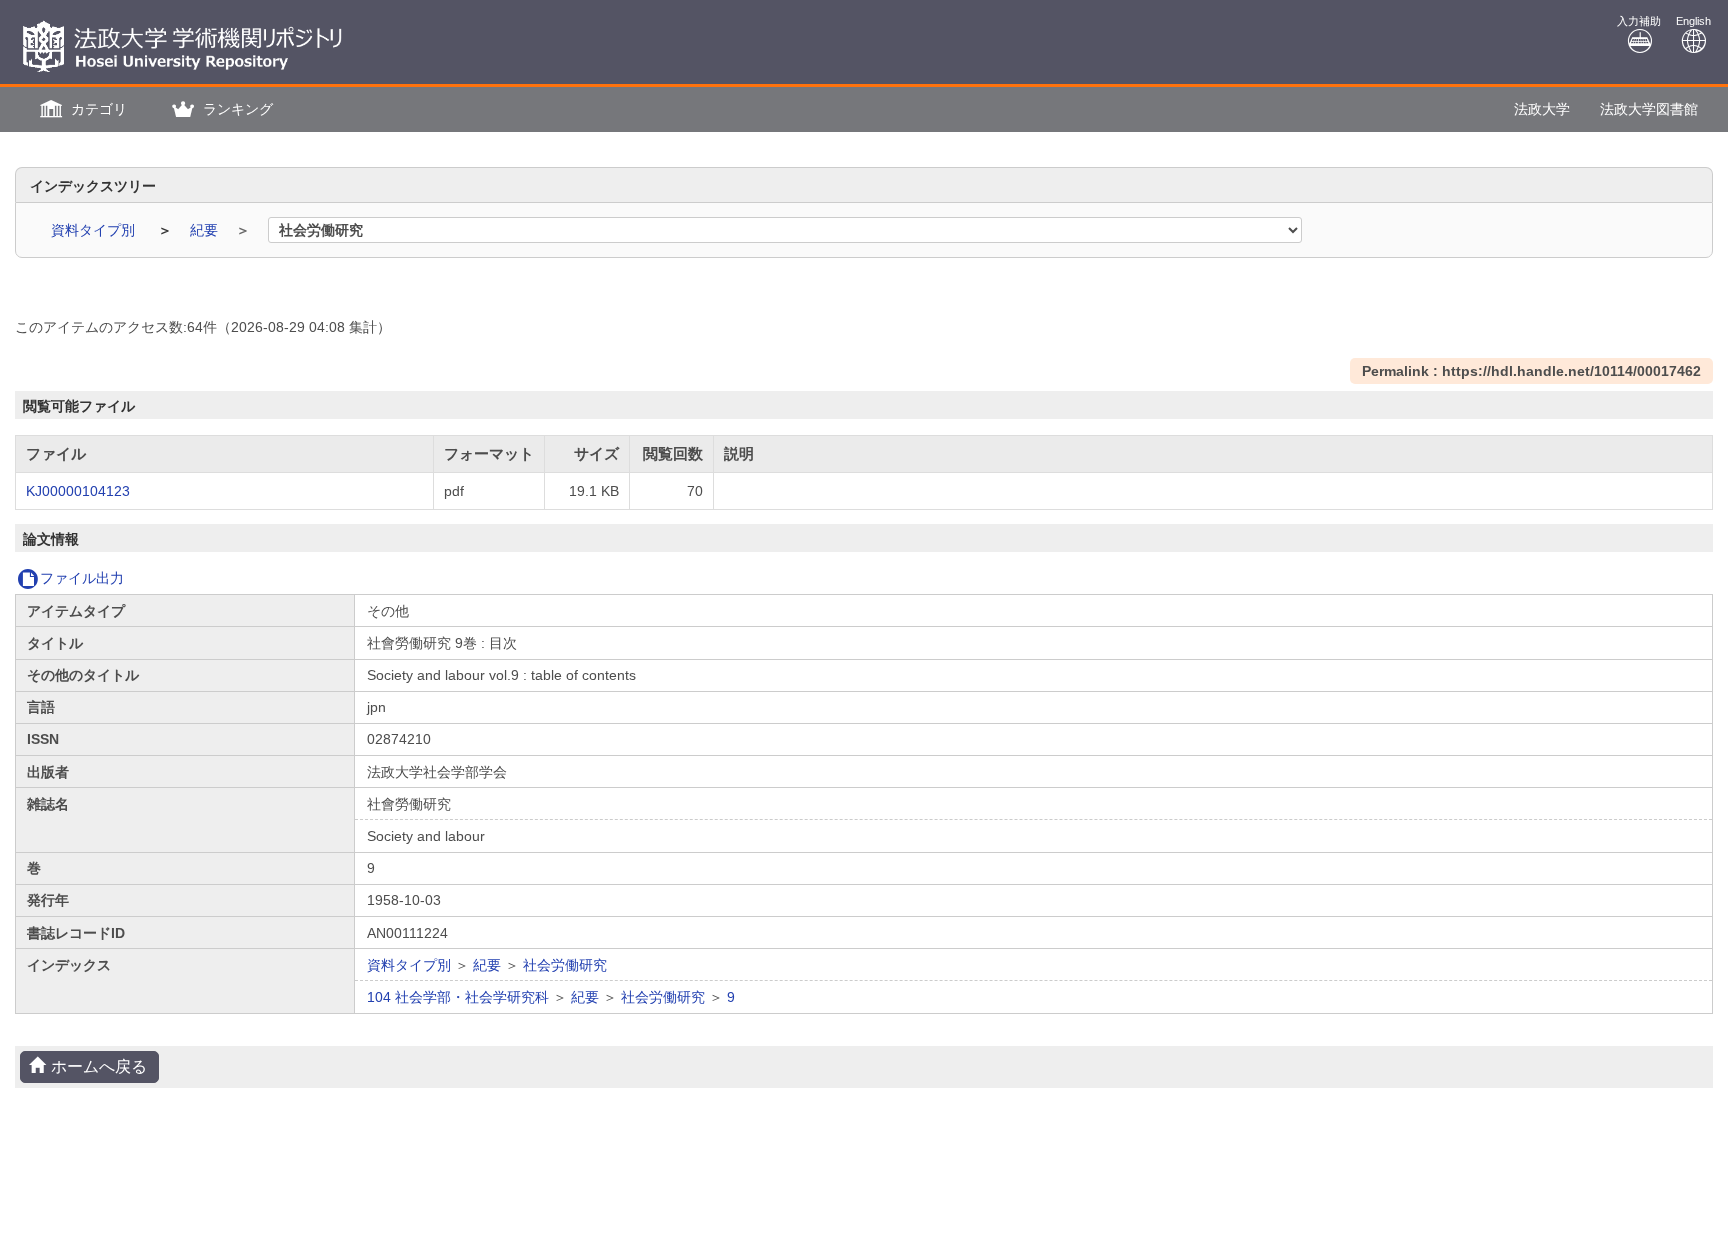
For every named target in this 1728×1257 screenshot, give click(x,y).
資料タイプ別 (95, 230)
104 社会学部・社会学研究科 (458, 997)
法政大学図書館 (1649, 109)
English (1693, 21)
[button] (81, 109)
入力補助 (1639, 21)
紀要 (206, 230)
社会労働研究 (565, 965)
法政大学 (1542, 109)
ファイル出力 (82, 578)
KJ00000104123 (78, 491)
